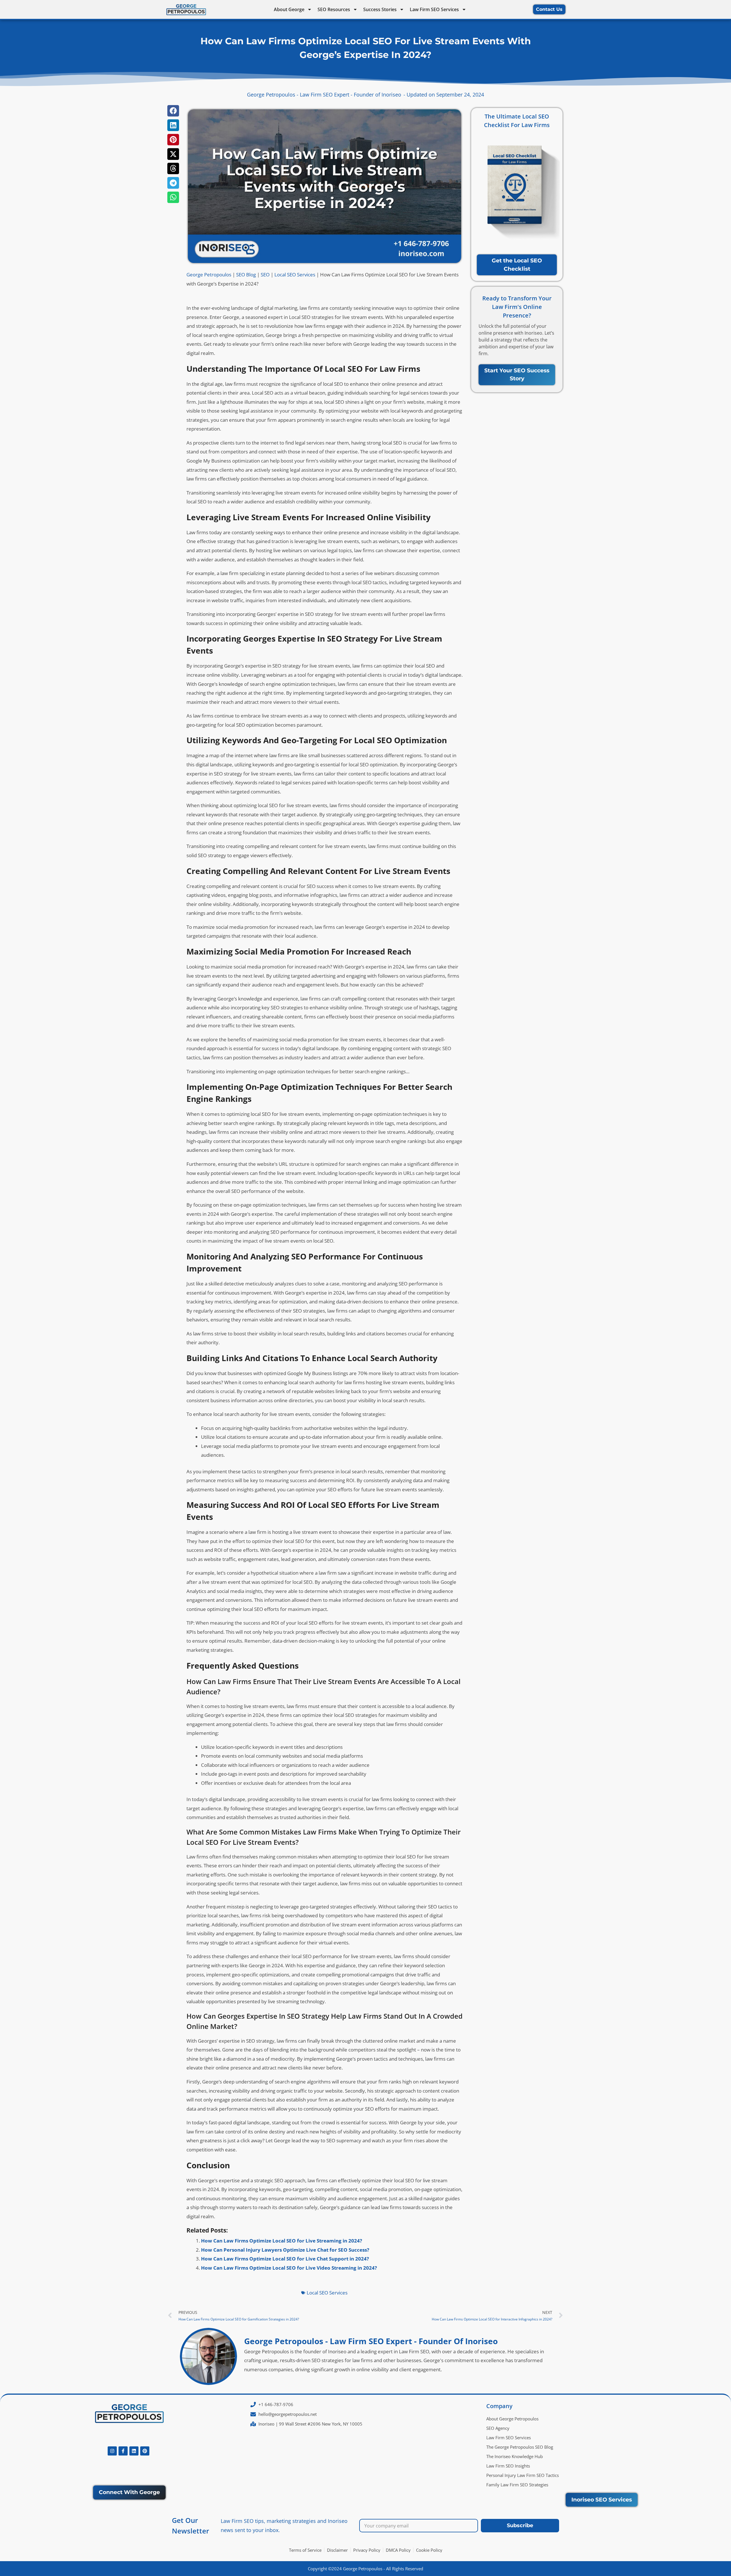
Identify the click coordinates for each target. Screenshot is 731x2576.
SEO (265, 275)
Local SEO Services (295, 275)
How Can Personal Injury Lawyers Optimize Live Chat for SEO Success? (285, 2250)
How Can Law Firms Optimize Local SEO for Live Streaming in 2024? (282, 2241)
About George (289, 9)
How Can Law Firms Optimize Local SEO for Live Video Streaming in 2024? (289, 2268)
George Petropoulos (209, 275)
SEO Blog (246, 275)
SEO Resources (334, 9)
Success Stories (380, 9)
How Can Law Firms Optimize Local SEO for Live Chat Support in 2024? (285, 2259)
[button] (173, 111)
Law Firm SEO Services (434, 9)
